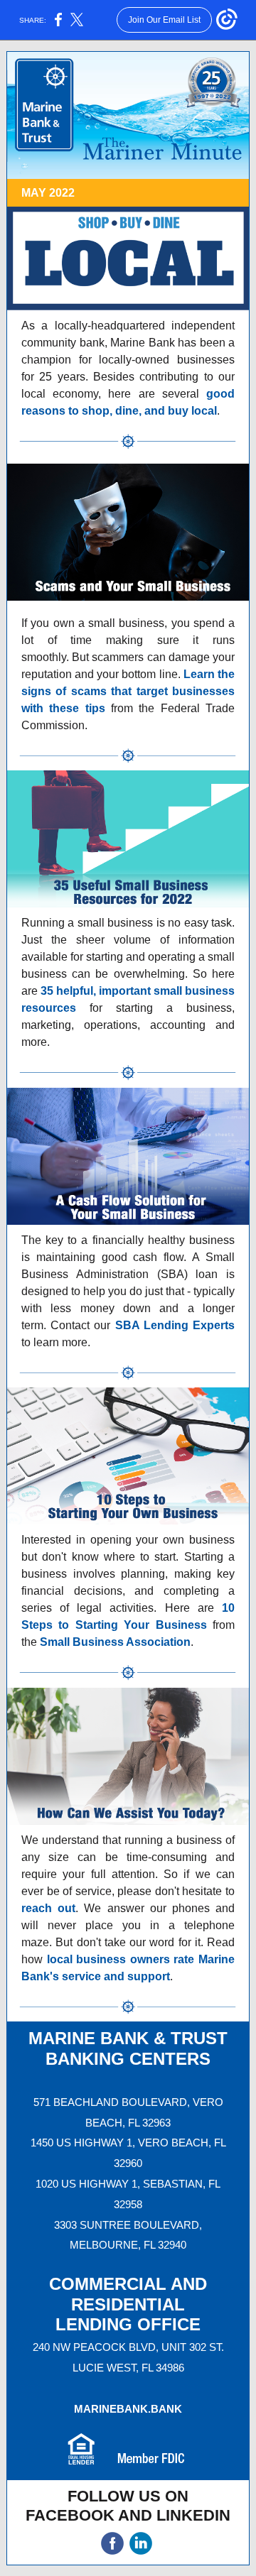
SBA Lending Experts (175, 1325)
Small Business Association (115, 1642)
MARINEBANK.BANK (128, 2409)
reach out (48, 1908)
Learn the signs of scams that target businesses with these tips (128, 691)
